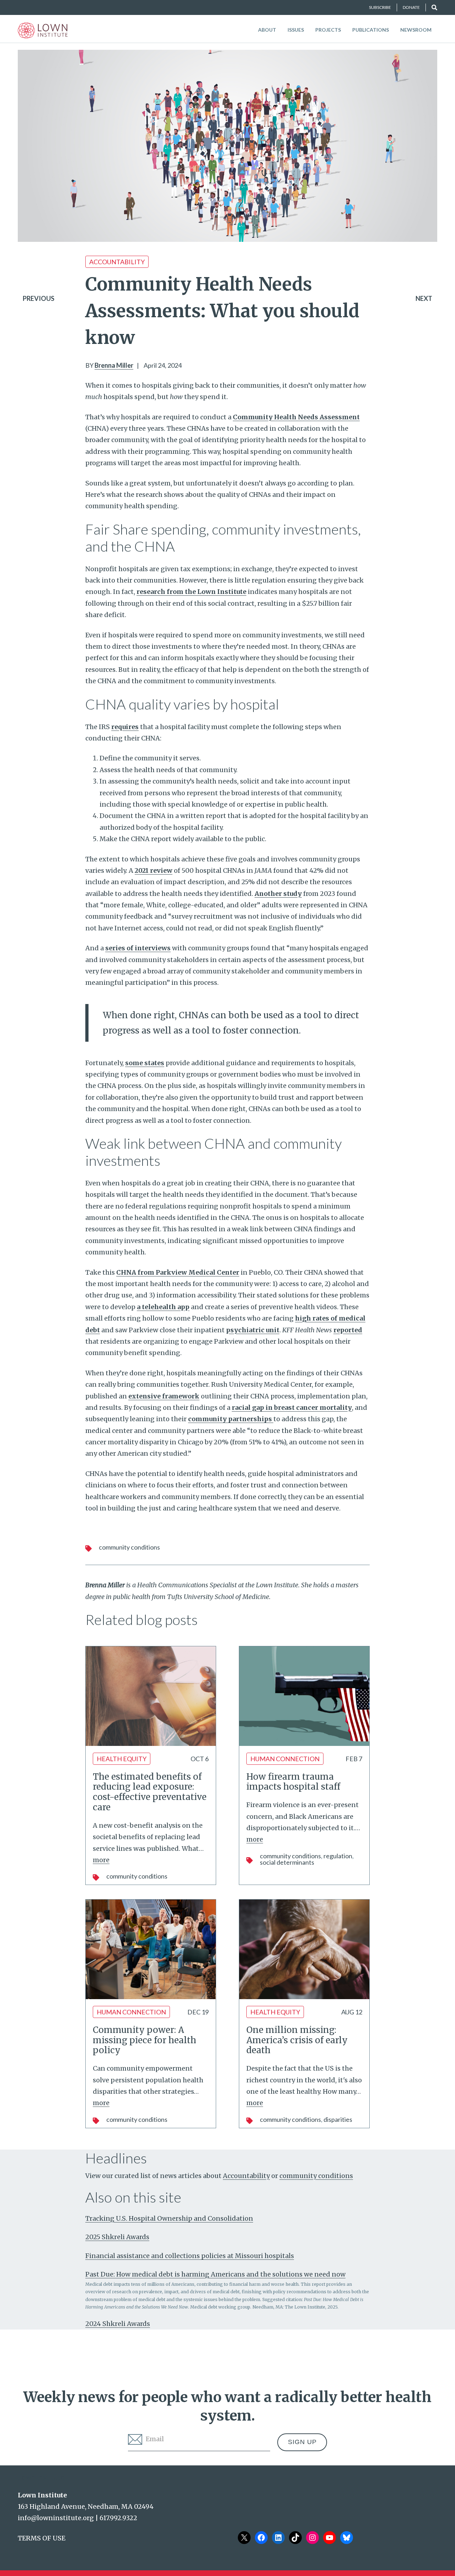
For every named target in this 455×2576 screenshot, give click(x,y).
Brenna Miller (114, 365)
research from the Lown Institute (191, 592)
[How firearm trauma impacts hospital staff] (304, 1696)
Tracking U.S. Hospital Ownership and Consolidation (169, 2218)
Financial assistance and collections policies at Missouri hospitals (190, 2256)
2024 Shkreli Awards (118, 2324)
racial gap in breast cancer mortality (292, 1407)
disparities (338, 2119)
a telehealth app (163, 1307)
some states (145, 1063)
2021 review (154, 870)
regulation (338, 1856)
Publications (371, 30)
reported (348, 1330)
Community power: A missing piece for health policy (144, 2040)
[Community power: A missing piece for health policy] (151, 1949)
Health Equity (122, 1759)
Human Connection (285, 1759)
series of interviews (138, 948)
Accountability (117, 262)
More (101, 1860)
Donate (411, 7)
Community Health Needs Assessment (296, 417)
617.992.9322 (118, 2518)
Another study (278, 894)
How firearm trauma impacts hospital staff (293, 1782)
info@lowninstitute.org (56, 2518)
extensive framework (164, 1396)
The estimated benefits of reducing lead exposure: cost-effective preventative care (150, 1792)
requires (125, 727)
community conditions (129, 1547)
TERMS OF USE (42, 2538)
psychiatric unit (253, 1330)
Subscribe (380, 7)
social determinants (287, 1862)
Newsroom (416, 30)
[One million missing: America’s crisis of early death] (304, 1949)
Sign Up (302, 2442)
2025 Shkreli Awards (117, 2237)
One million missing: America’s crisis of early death (297, 2040)
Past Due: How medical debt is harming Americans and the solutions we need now (215, 2274)
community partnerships (231, 1419)
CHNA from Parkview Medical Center (178, 1272)
